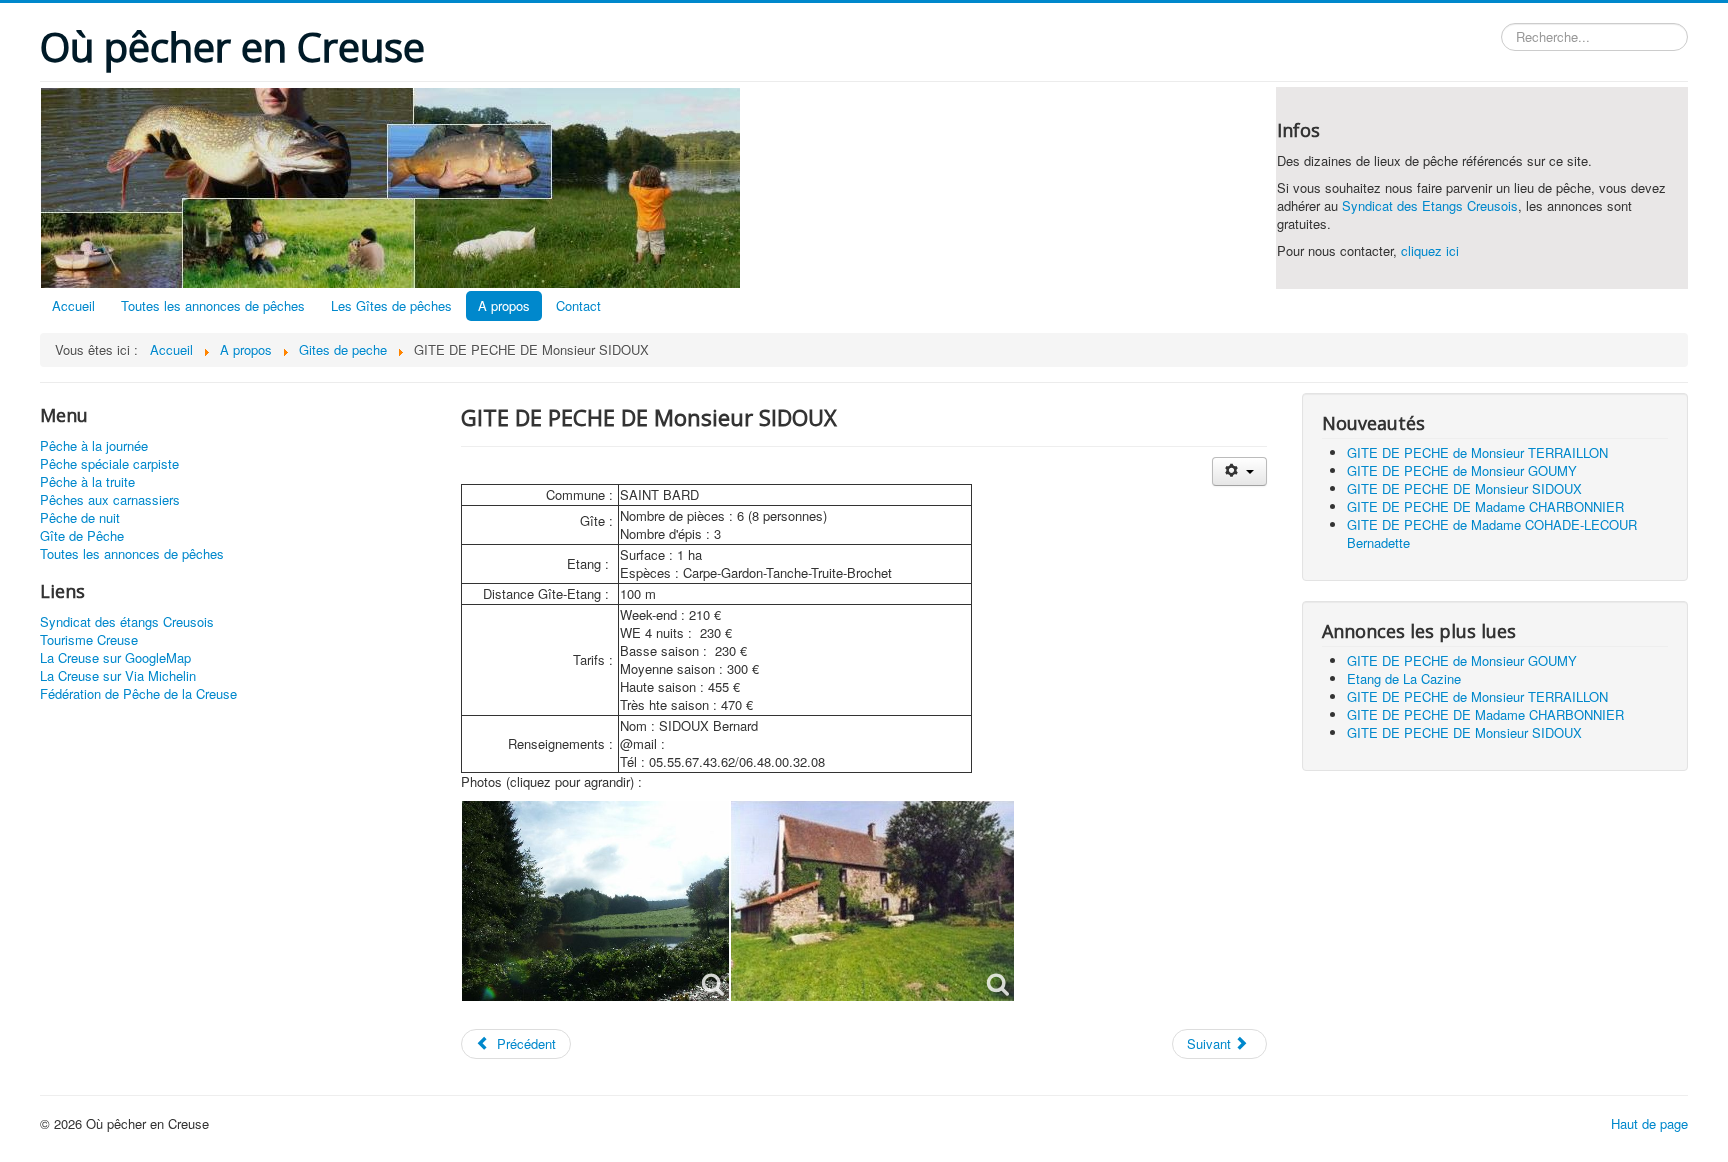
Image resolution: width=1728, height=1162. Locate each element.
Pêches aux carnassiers (110, 500)
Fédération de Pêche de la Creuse (138, 694)
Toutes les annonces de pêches (213, 305)
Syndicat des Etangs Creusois (1430, 205)
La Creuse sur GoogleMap (115, 658)
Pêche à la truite (87, 482)
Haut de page (1649, 1123)
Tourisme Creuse (89, 640)
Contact (578, 305)
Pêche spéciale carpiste (109, 464)
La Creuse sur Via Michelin (118, 676)
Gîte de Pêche (82, 536)
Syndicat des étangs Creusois (127, 622)
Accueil (73, 305)
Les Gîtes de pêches (391, 305)
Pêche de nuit (80, 518)
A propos (504, 305)
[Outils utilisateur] (1239, 471)
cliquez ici (1430, 250)
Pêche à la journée (94, 446)
